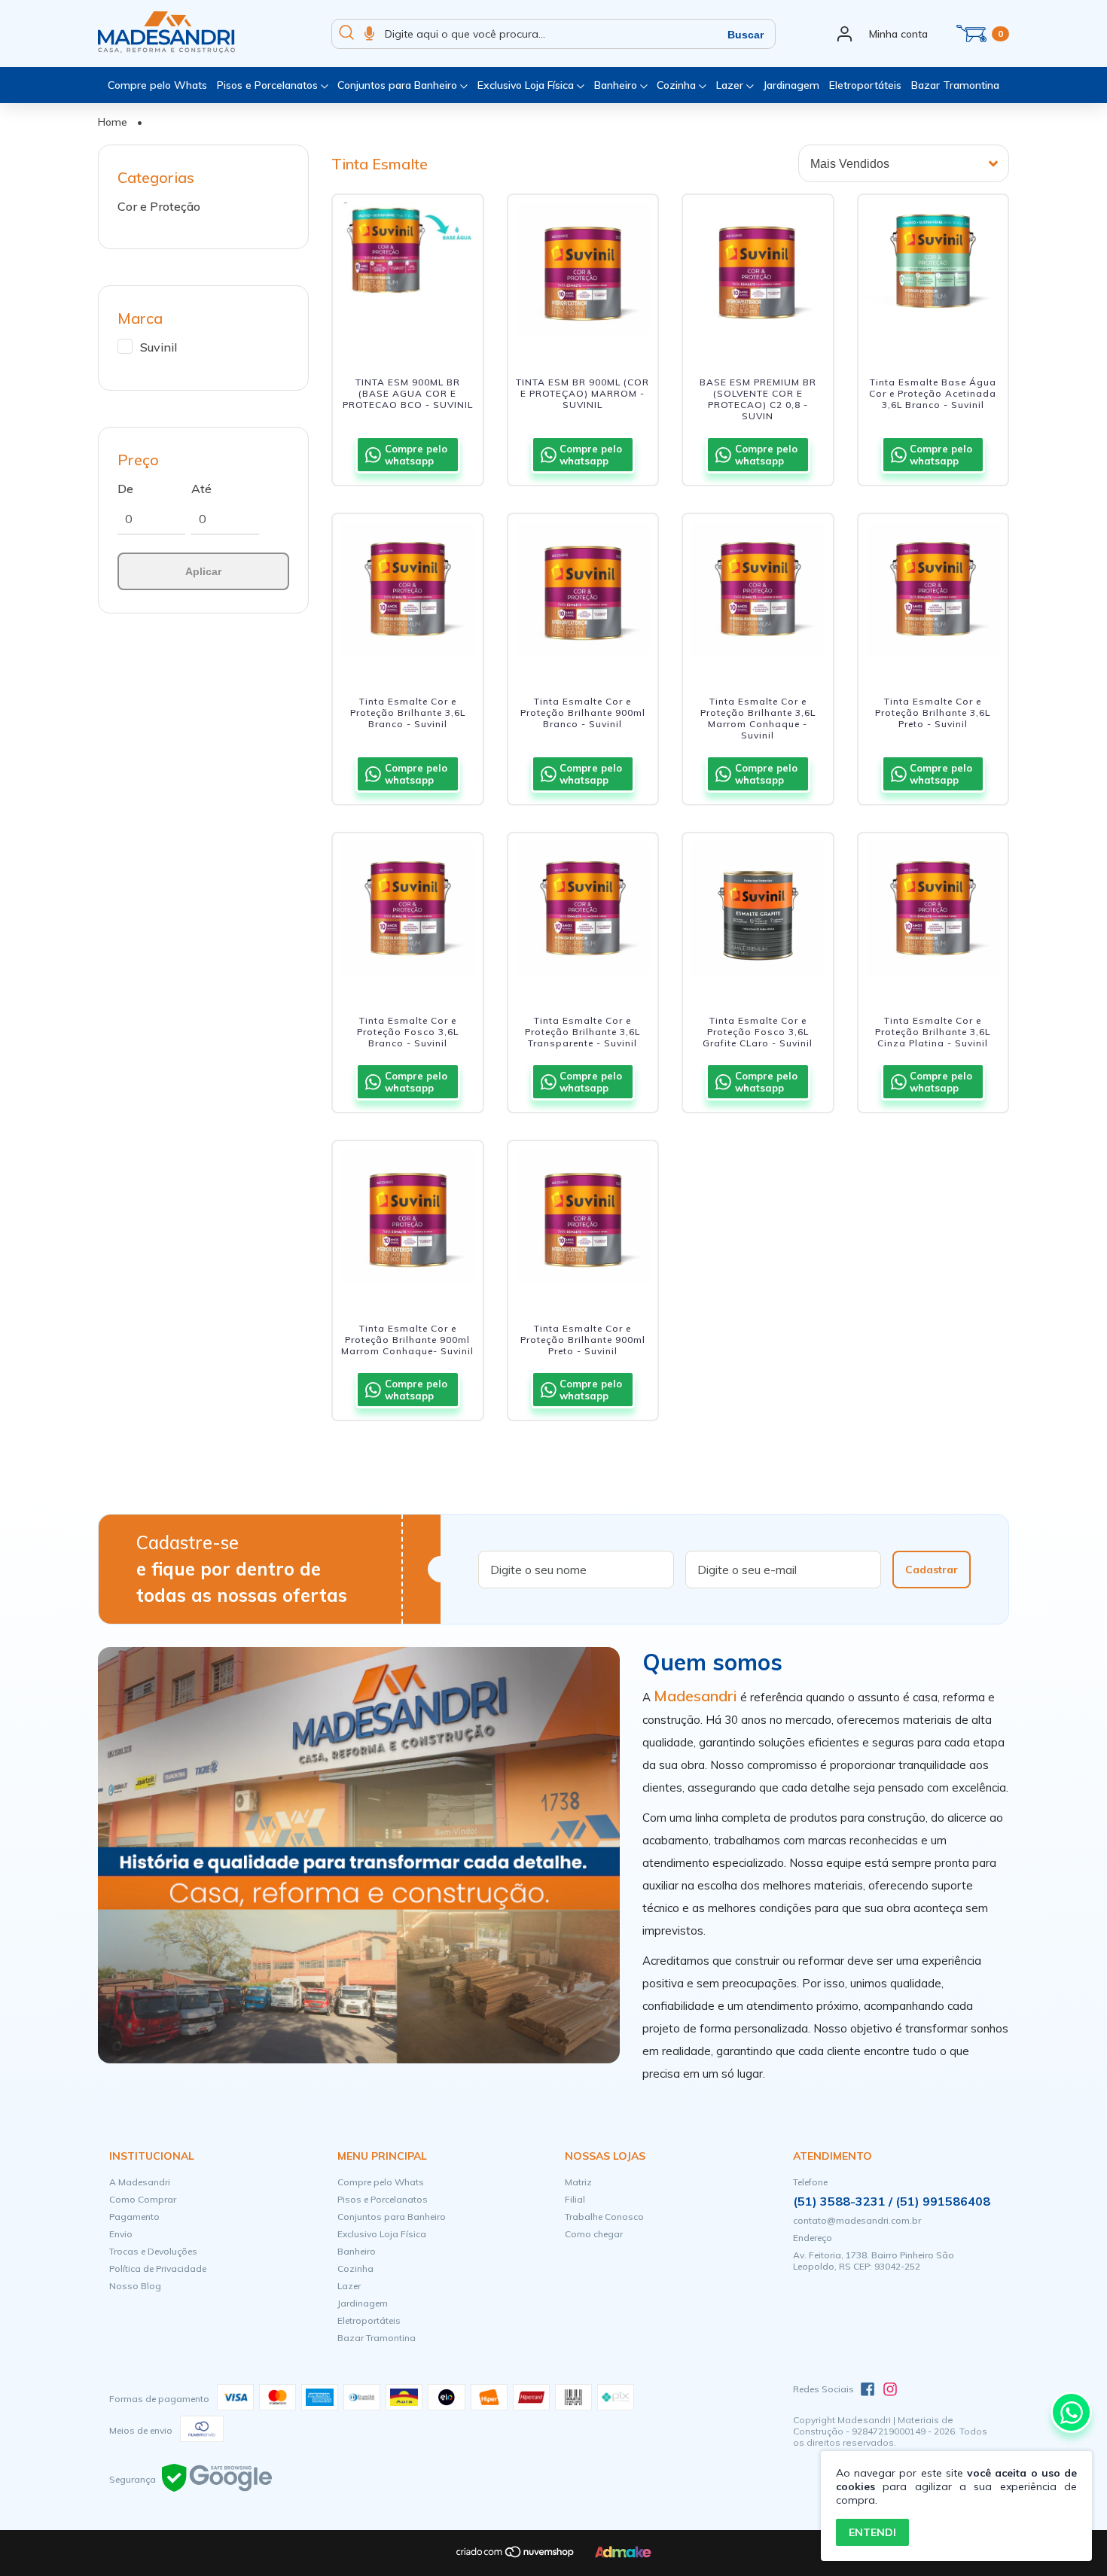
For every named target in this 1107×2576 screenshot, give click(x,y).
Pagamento (134, 2217)
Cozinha (678, 85)
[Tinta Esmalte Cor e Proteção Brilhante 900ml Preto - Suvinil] (583, 1220)
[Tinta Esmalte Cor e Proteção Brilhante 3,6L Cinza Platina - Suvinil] (933, 912)
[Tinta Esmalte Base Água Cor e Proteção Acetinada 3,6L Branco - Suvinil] (933, 274)
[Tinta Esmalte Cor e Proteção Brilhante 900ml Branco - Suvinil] (583, 593)
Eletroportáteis (865, 85)
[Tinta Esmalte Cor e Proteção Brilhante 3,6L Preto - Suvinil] (933, 593)
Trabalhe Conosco (604, 2217)
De (125, 489)
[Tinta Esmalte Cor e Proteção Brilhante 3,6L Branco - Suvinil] (408, 593)
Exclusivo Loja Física (527, 85)
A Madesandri (140, 2182)
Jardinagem (791, 85)
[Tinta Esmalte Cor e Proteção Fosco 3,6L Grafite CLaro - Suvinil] (758, 912)
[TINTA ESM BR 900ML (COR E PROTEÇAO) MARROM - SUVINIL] (583, 274)
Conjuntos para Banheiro (399, 85)
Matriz (578, 2182)
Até (201, 489)
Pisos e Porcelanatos (269, 85)
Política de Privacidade (158, 2268)
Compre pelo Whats (157, 85)
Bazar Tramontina (955, 85)
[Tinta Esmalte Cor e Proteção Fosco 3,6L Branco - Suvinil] (408, 912)
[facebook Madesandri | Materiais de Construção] (868, 2389)
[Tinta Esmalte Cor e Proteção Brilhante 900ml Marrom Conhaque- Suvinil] (408, 1220)
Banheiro (617, 85)
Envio (121, 2234)
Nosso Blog (135, 2286)
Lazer (731, 85)
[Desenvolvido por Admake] (623, 2555)
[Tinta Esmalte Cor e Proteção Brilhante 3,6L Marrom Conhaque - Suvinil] (758, 593)
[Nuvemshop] (516, 2555)
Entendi (872, 2532)
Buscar (746, 35)
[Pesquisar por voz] (369, 34)
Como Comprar (143, 2199)
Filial (575, 2199)
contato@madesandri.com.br (857, 2220)
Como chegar (594, 2234)
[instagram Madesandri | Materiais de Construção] (890, 2389)
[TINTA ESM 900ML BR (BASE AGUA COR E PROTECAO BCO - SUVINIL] (408, 274)
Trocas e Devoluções (153, 2251)
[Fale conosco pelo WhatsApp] (1071, 2412)
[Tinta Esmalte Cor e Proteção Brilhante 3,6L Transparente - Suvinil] (583, 912)
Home (113, 122)
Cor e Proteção (159, 206)
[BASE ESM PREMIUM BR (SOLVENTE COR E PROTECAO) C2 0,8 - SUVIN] (758, 274)
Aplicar (203, 571)
